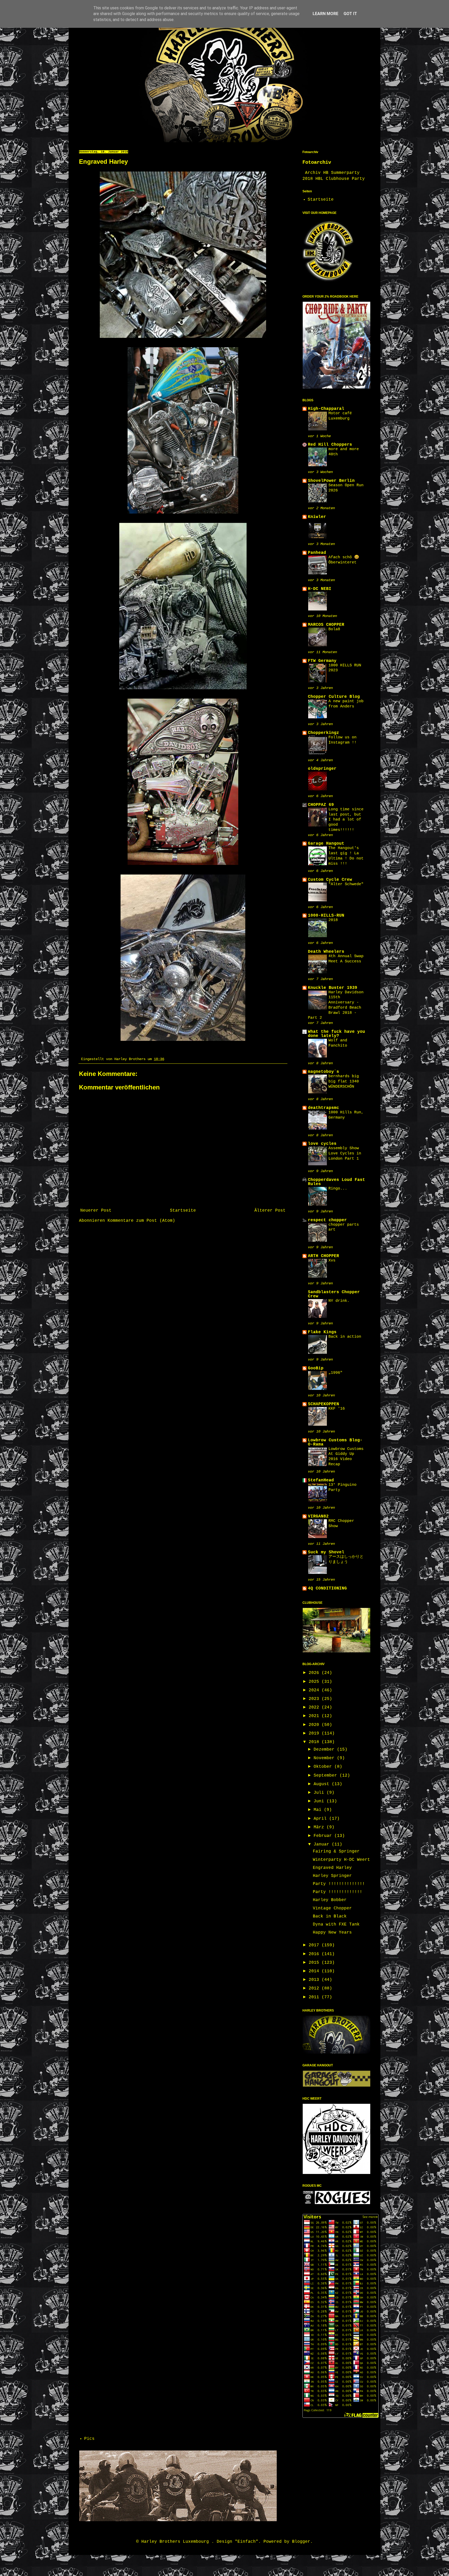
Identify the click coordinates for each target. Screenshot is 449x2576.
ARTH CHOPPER (323, 1256)
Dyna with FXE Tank (336, 1924)
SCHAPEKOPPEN (323, 1404)
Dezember (325, 1750)
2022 (315, 1707)
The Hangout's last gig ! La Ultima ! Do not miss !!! (346, 856)
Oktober (324, 1767)
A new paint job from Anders (346, 704)
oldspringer (322, 769)
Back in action (345, 1337)
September (327, 1776)
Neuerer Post (96, 1211)
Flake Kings (322, 1332)
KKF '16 (337, 1409)
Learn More (325, 14)
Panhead (317, 553)
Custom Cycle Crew (330, 880)
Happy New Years (332, 1933)
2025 (315, 1682)
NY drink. (339, 1301)
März (320, 1827)
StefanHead (321, 1480)
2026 (315, 1673)
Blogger (301, 2542)
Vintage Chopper (332, 1908)
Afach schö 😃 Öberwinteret (344, 560)
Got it (350, 14)
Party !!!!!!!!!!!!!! (339, 1884)
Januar (323, 1844)
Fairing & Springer (336, 1851)
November (325, 1758)
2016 (315, 1954)
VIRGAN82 (318, 1516)
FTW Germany (322, 661)
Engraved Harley (332, 1868)
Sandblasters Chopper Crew (334, 1294)
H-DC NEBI (320, 589)
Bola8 (334, 629)
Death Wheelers (326, 952)
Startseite (183, 1211)
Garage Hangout (326, 844)
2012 (315, 1988)
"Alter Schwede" (346, 884)
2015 (315, 1963)
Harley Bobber (330, 1900)
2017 (315, 1945)
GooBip (316, 1368)
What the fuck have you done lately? (336, 1034)
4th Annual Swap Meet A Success (346, 959)
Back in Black (330, 1916)
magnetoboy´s (323, 1072)
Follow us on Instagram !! (342, 740)
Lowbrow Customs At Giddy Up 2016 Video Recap (346, 1457)
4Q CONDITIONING (327, 1588)
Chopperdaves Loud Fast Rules (336, 1182)
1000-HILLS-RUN (326, 916)
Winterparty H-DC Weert (341, 1860)
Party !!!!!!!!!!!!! (338, 1892)
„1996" (335, 1373)
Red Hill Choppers (330, 445)
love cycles (322, 1144)
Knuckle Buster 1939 (333, 988)
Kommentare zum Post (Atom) (141, 1221)
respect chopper (327, 1220)
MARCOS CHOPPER (326, 625)
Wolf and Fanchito (338, 1043)
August (323, 1784)
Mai (319, 1810)
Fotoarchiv (317, 162)
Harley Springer (332, 1876)
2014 (315, 1971)
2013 (315, 1980)
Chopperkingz (323, 733)
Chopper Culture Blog (334, 697)
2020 (315, 1725)
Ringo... (338, 1188)
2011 (315, 1997)
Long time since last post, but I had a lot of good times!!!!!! (346, 820)
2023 (315, 1699)
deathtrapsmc (323, 1108)
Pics (89, 2439)
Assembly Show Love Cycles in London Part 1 (345, 1153)
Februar (324, 1836)
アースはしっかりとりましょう (346, 1559)
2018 (333, 920)
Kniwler (317, 517)
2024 (315, 1690)
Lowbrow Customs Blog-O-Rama (335, 1442)
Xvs (332, 1260)
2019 (315, 1733)
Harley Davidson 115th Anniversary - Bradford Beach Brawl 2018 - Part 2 (336, 1005)
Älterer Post (270, 1211)
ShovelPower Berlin (331, 481)
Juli (320, 1793)
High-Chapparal (326, 409)
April (321, 1819)
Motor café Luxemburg (340, 416)
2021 (315, 1716)
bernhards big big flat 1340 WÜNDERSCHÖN (344, 1081)
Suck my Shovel (326, 1552)
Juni (320, 1801)
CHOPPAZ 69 (321, 805)
